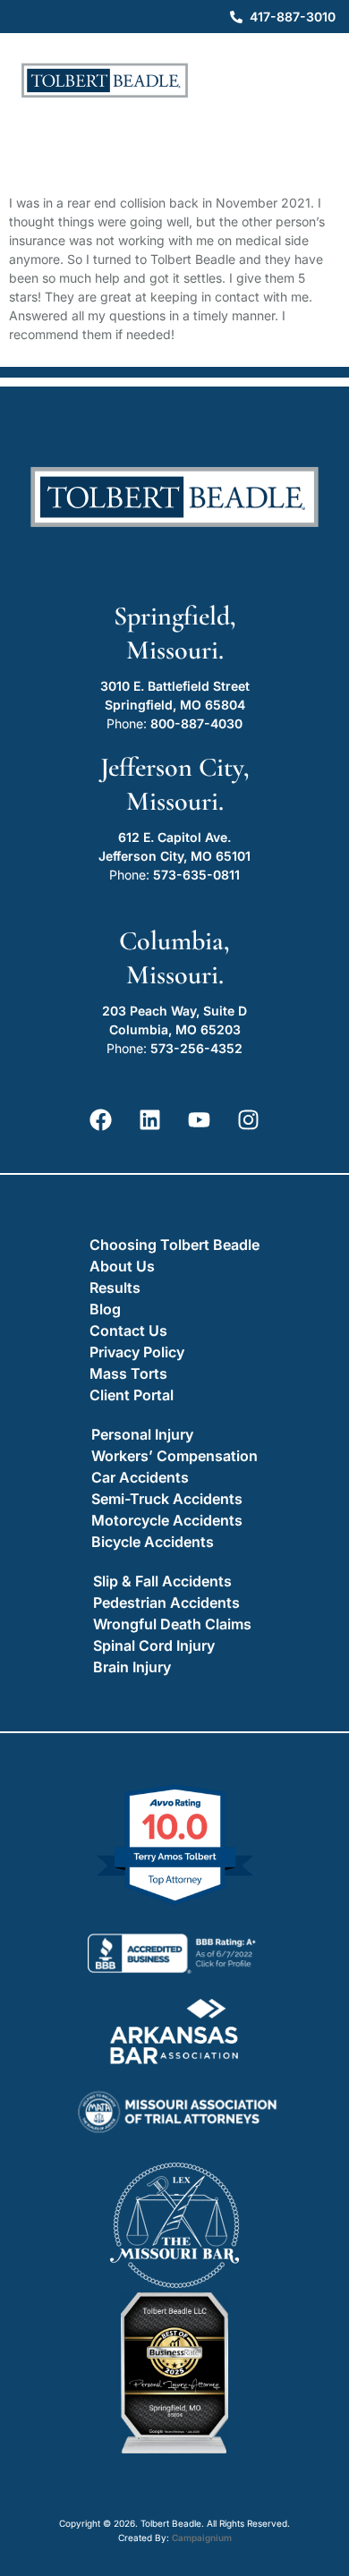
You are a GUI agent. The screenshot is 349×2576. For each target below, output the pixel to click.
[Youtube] (200, 1120)
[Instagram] (249, 1120)
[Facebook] (101, 1120)
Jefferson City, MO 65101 (174, 856)
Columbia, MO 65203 (175, 1029)
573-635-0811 (196, 875)
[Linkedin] (150, 1120)
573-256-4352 (196, 1048)
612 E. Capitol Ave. (174, 837)
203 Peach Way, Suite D (174, 1011)
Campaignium (202, 2538)
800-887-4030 (196, 723)
